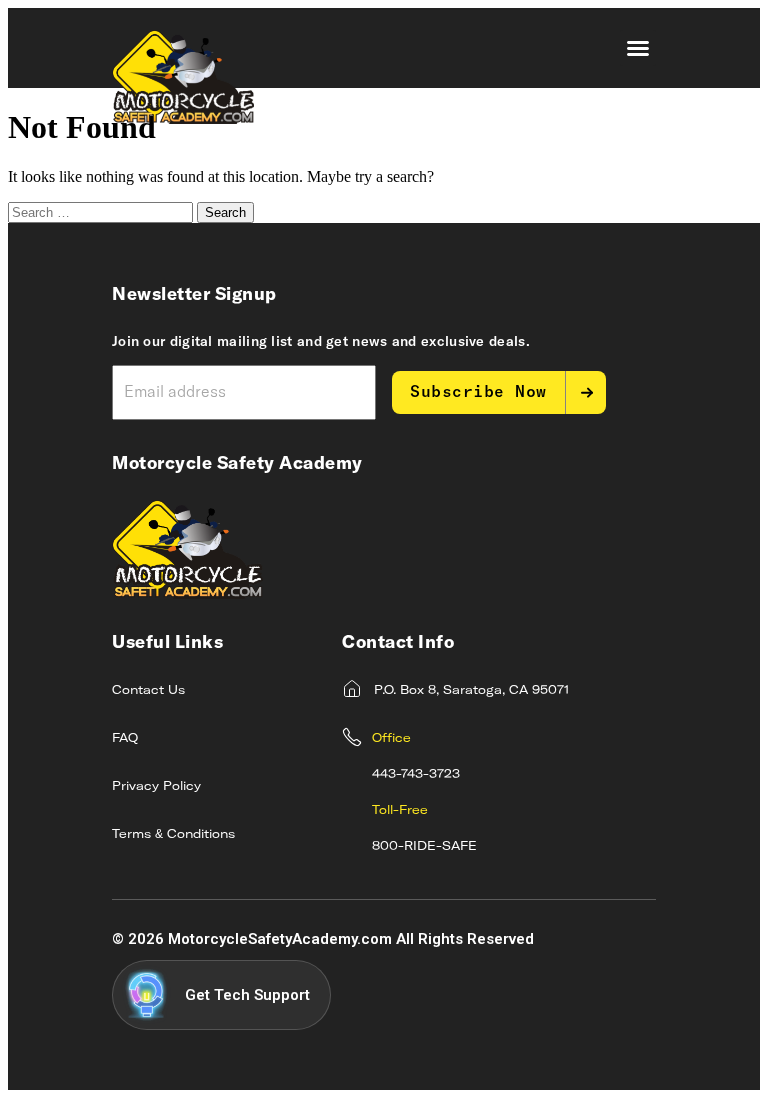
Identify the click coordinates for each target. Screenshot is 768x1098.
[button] (638, 48)
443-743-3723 (416, 775)
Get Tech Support (247, 995)
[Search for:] (102, 211)
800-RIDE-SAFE (424, 847)
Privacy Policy (156, 787)
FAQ (125, 739)
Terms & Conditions (173, 835)
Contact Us (148, 691)
